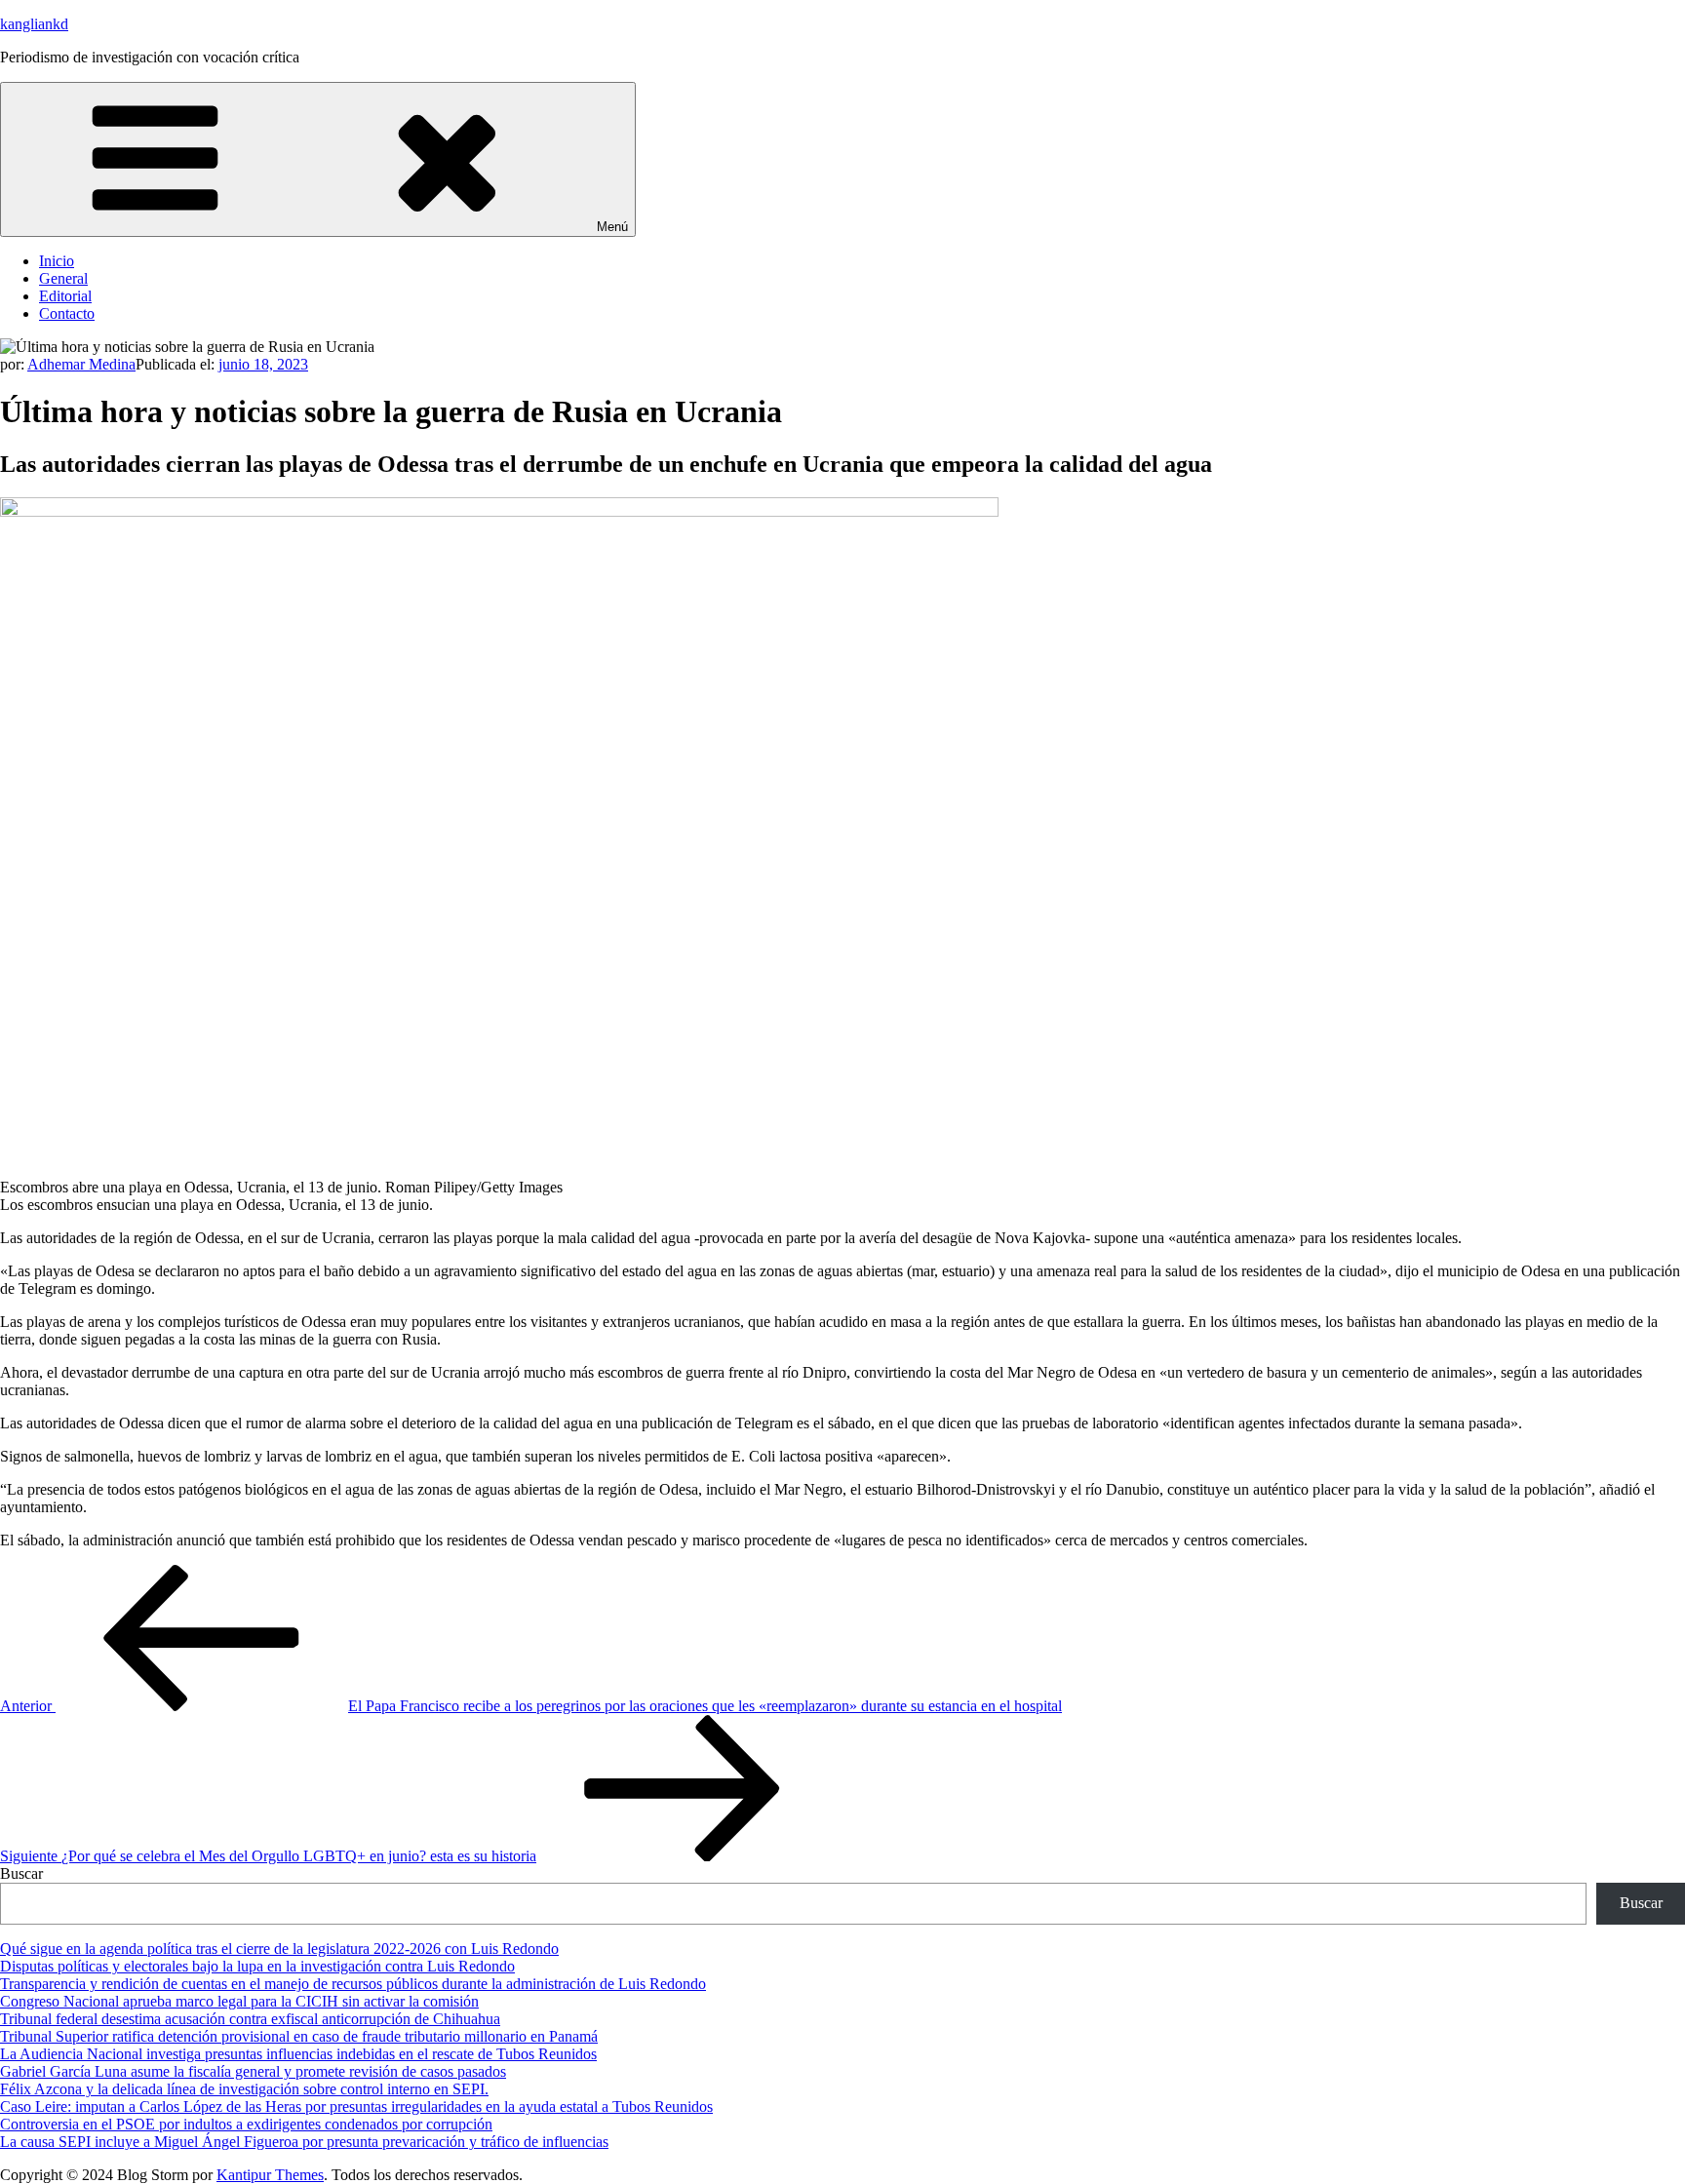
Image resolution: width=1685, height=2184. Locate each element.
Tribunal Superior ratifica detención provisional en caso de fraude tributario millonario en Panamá (299, 2036)
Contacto (67, 313)
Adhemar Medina (81, 364)
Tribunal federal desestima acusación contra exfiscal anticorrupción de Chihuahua (250, 2019)
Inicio (57, 261)
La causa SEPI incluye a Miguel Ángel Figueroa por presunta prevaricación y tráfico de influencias (304, 2142)
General (63, 278)
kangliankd (34, 24)
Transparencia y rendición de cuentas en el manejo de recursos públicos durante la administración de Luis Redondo (353, 1984)
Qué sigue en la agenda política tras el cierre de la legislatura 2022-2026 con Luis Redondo (279, 1949)
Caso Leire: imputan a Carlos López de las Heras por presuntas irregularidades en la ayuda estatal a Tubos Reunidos (356, 2106)
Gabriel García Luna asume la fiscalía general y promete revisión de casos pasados (253, 2071)
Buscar (21, 1873)
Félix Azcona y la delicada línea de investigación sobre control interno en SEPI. (244, 2089)
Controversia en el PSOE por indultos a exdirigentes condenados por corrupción (246, 2124)
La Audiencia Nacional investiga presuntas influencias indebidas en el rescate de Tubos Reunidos (298, 2054)
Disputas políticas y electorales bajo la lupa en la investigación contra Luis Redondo (257, 1966)
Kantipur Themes (270, 2175)
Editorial (65, 296)
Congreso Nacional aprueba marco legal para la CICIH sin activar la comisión (239, 2001)
